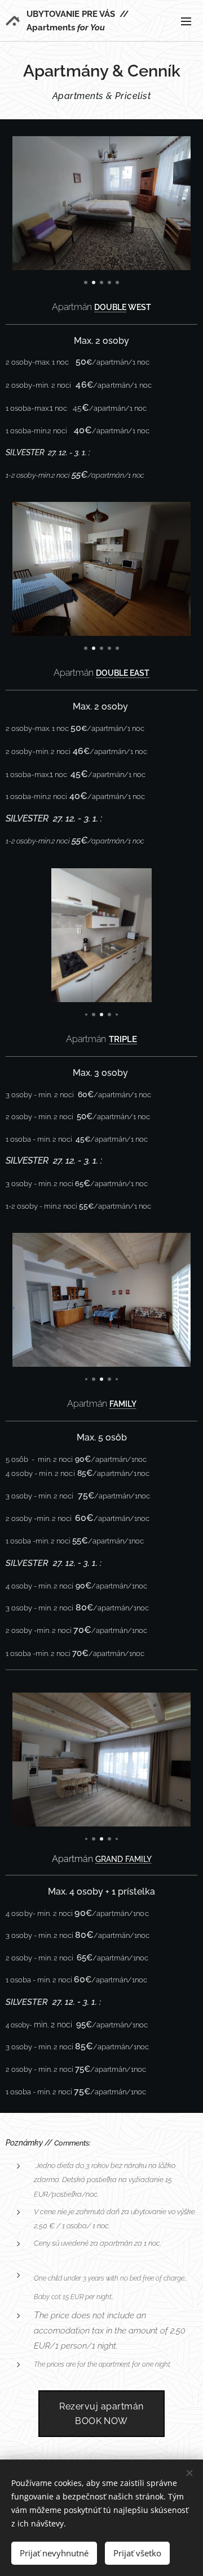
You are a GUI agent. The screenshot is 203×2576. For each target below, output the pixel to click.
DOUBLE (110, 307)
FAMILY (123, 1404)
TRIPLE (123, 1039)
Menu (186, 21)
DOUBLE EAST (123, 673)
